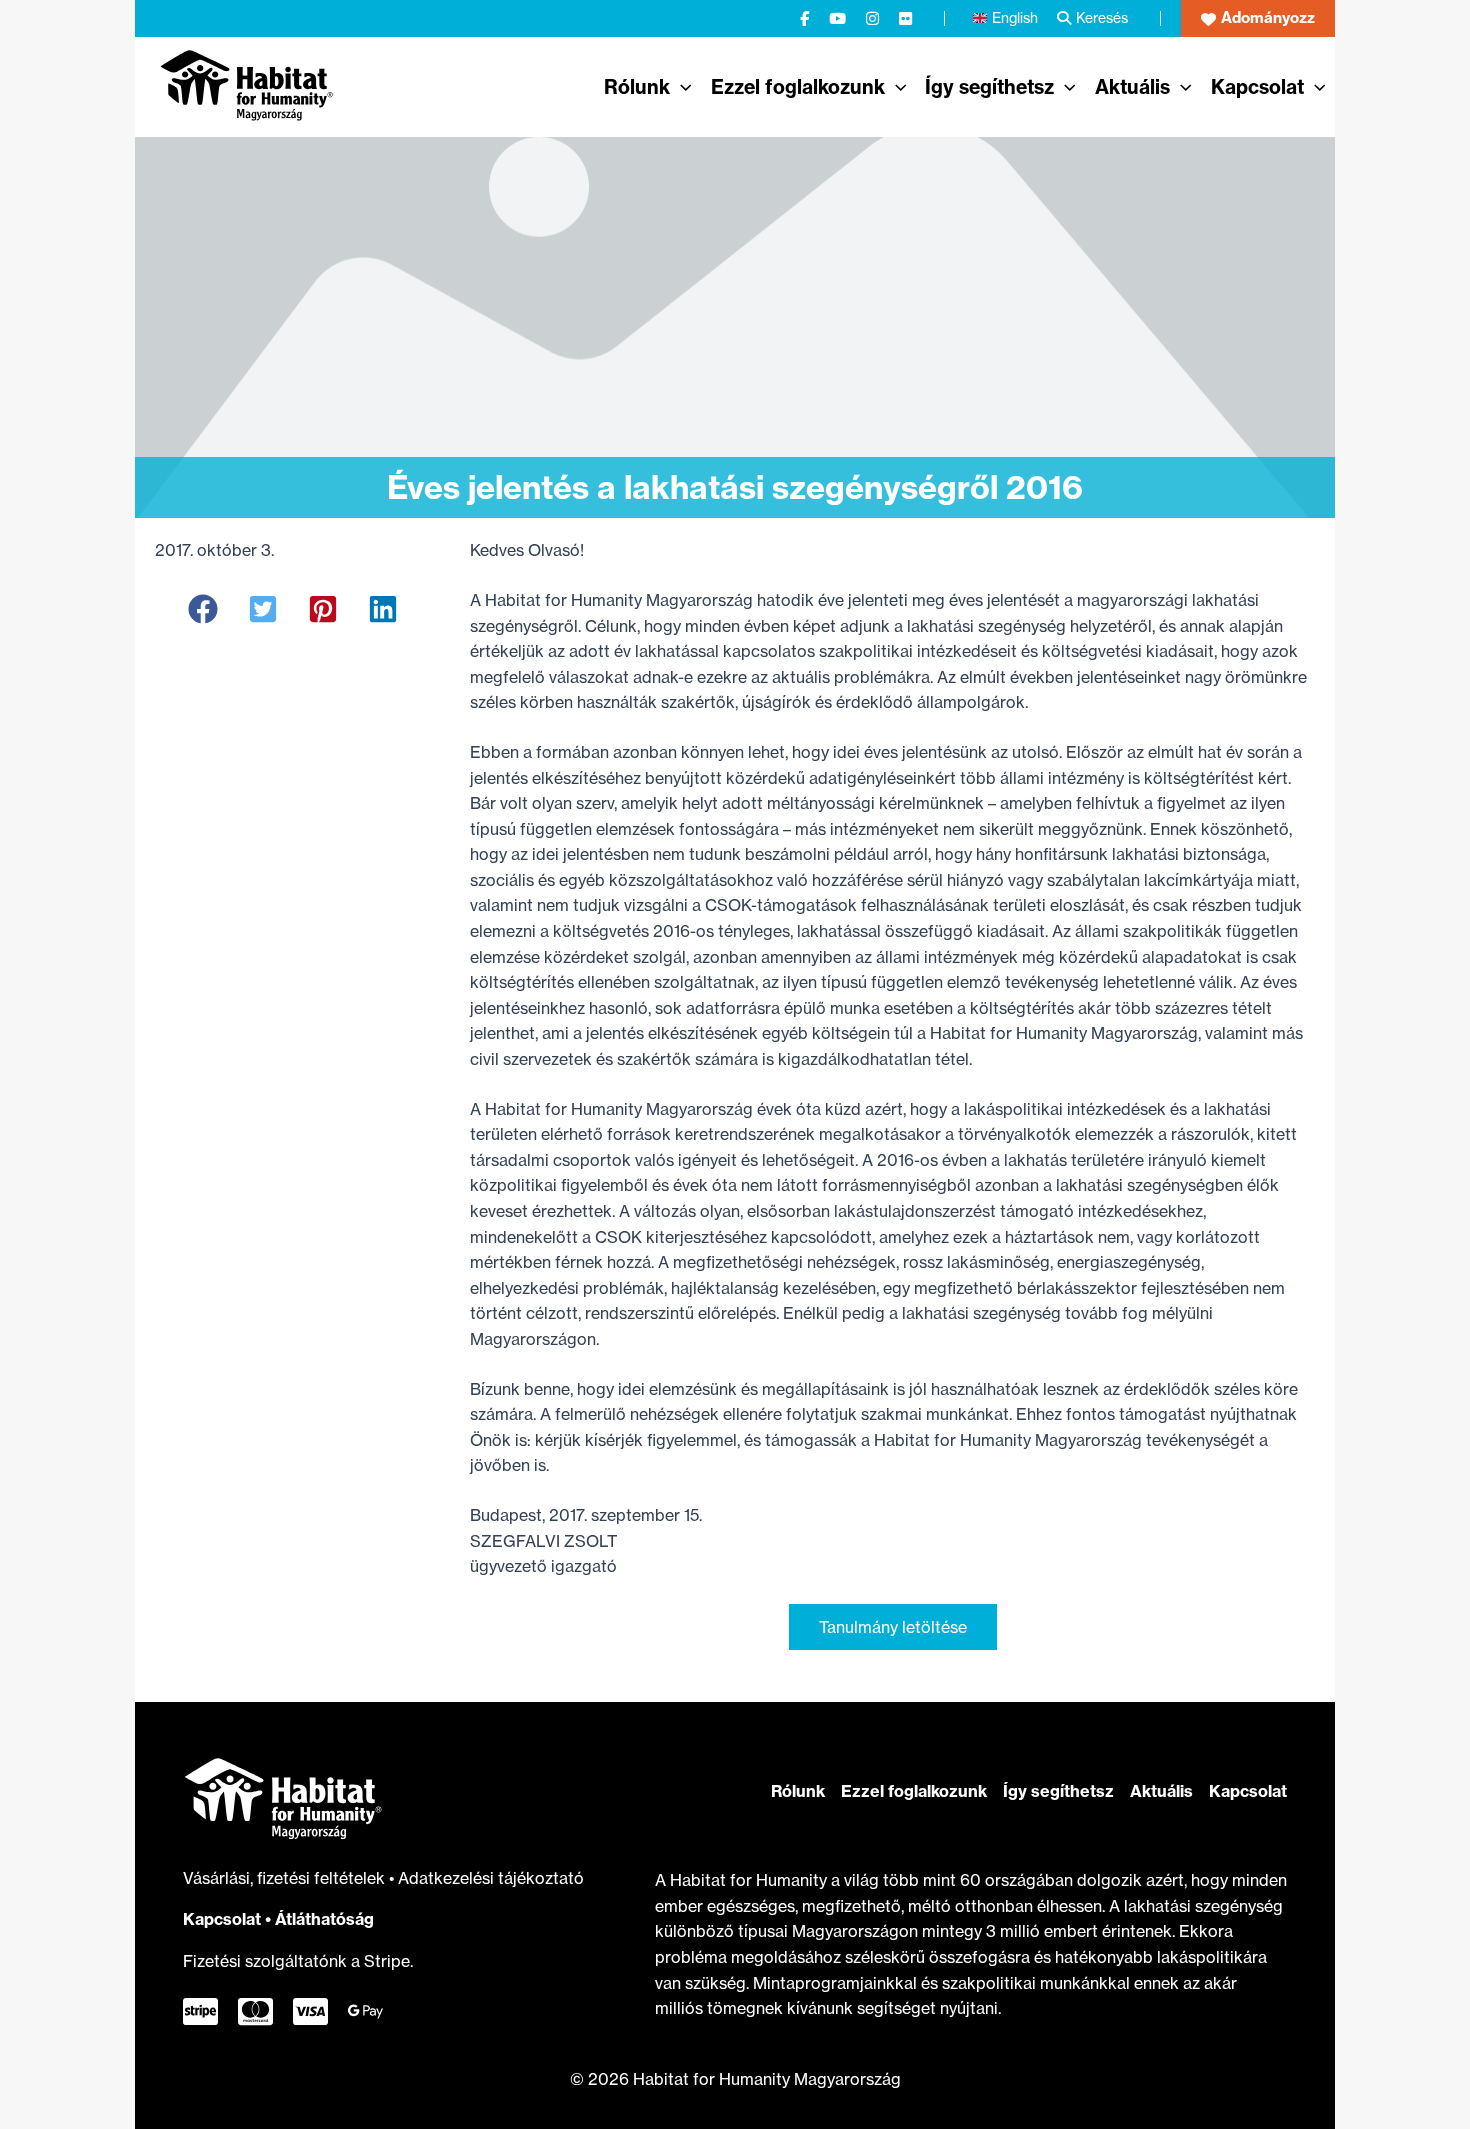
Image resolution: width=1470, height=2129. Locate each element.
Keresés (1102, 17)
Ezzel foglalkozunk (914, 1791)
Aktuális (1161, 1791)
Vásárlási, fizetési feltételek (286, 1878)
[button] (1258, 18)
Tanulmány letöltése (893, 1627)
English (1015, 17)
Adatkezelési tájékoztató (491, 1878)
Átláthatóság (324, 1919)
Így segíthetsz (1058, 1791)
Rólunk (798, 1791)
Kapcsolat (222, 1919)
